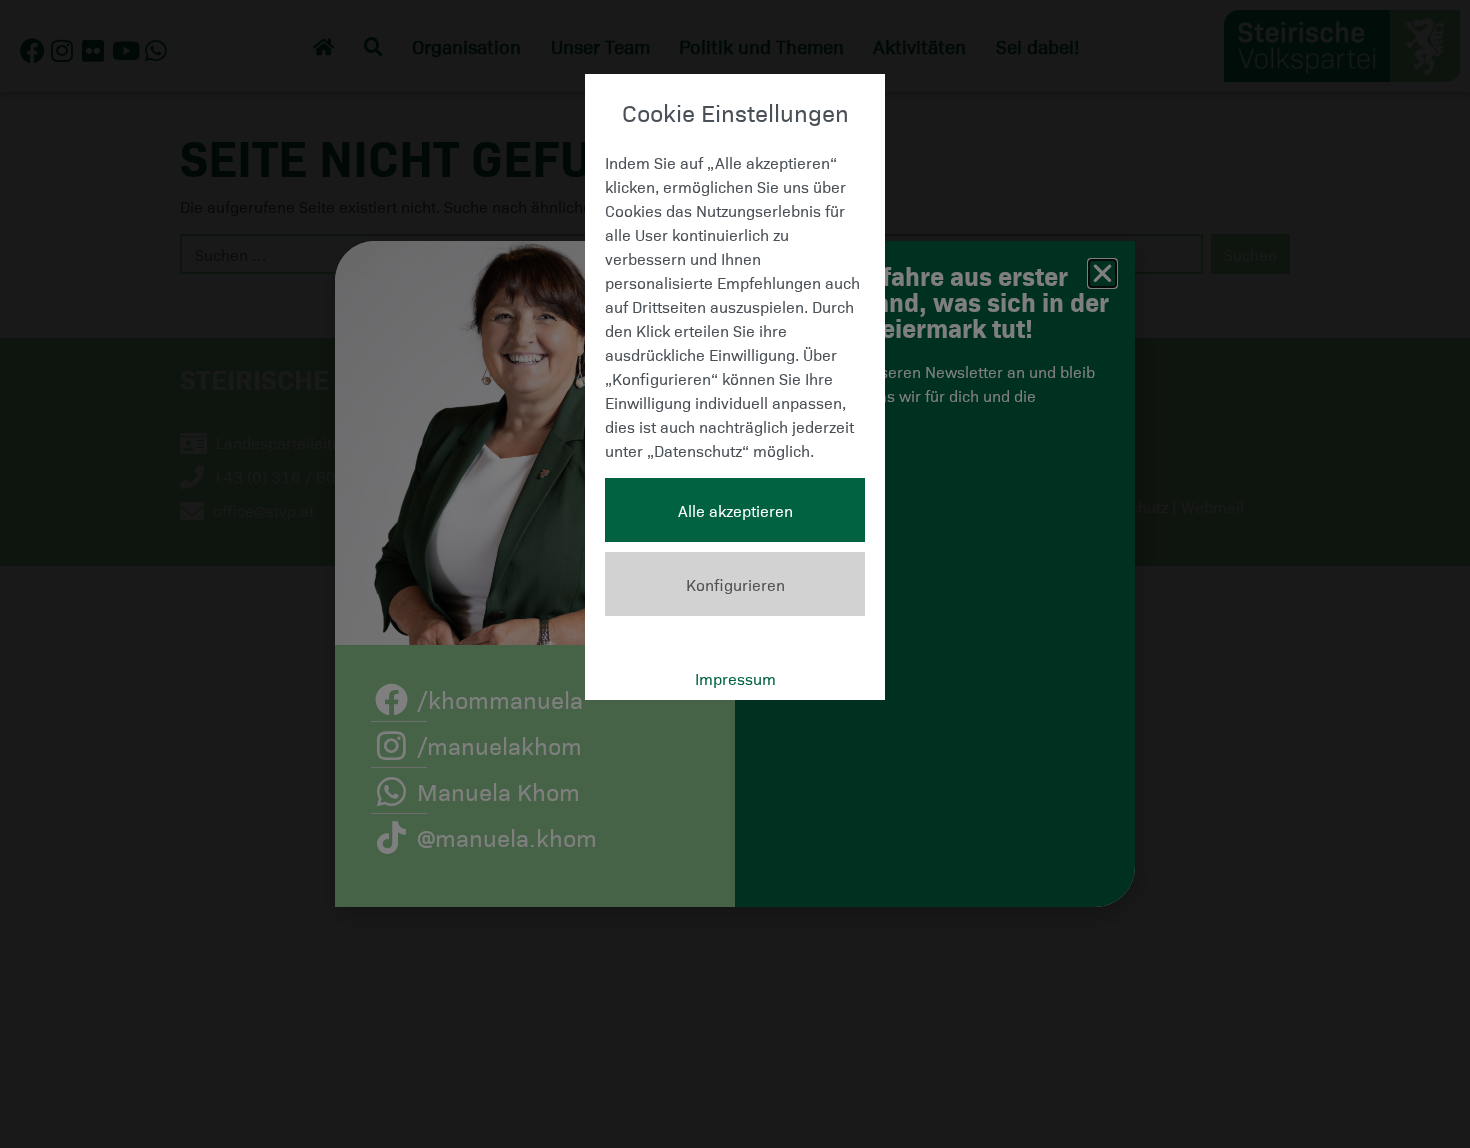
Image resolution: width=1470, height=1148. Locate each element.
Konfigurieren (735, 584)
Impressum (735, 678)
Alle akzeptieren (735, 510)
